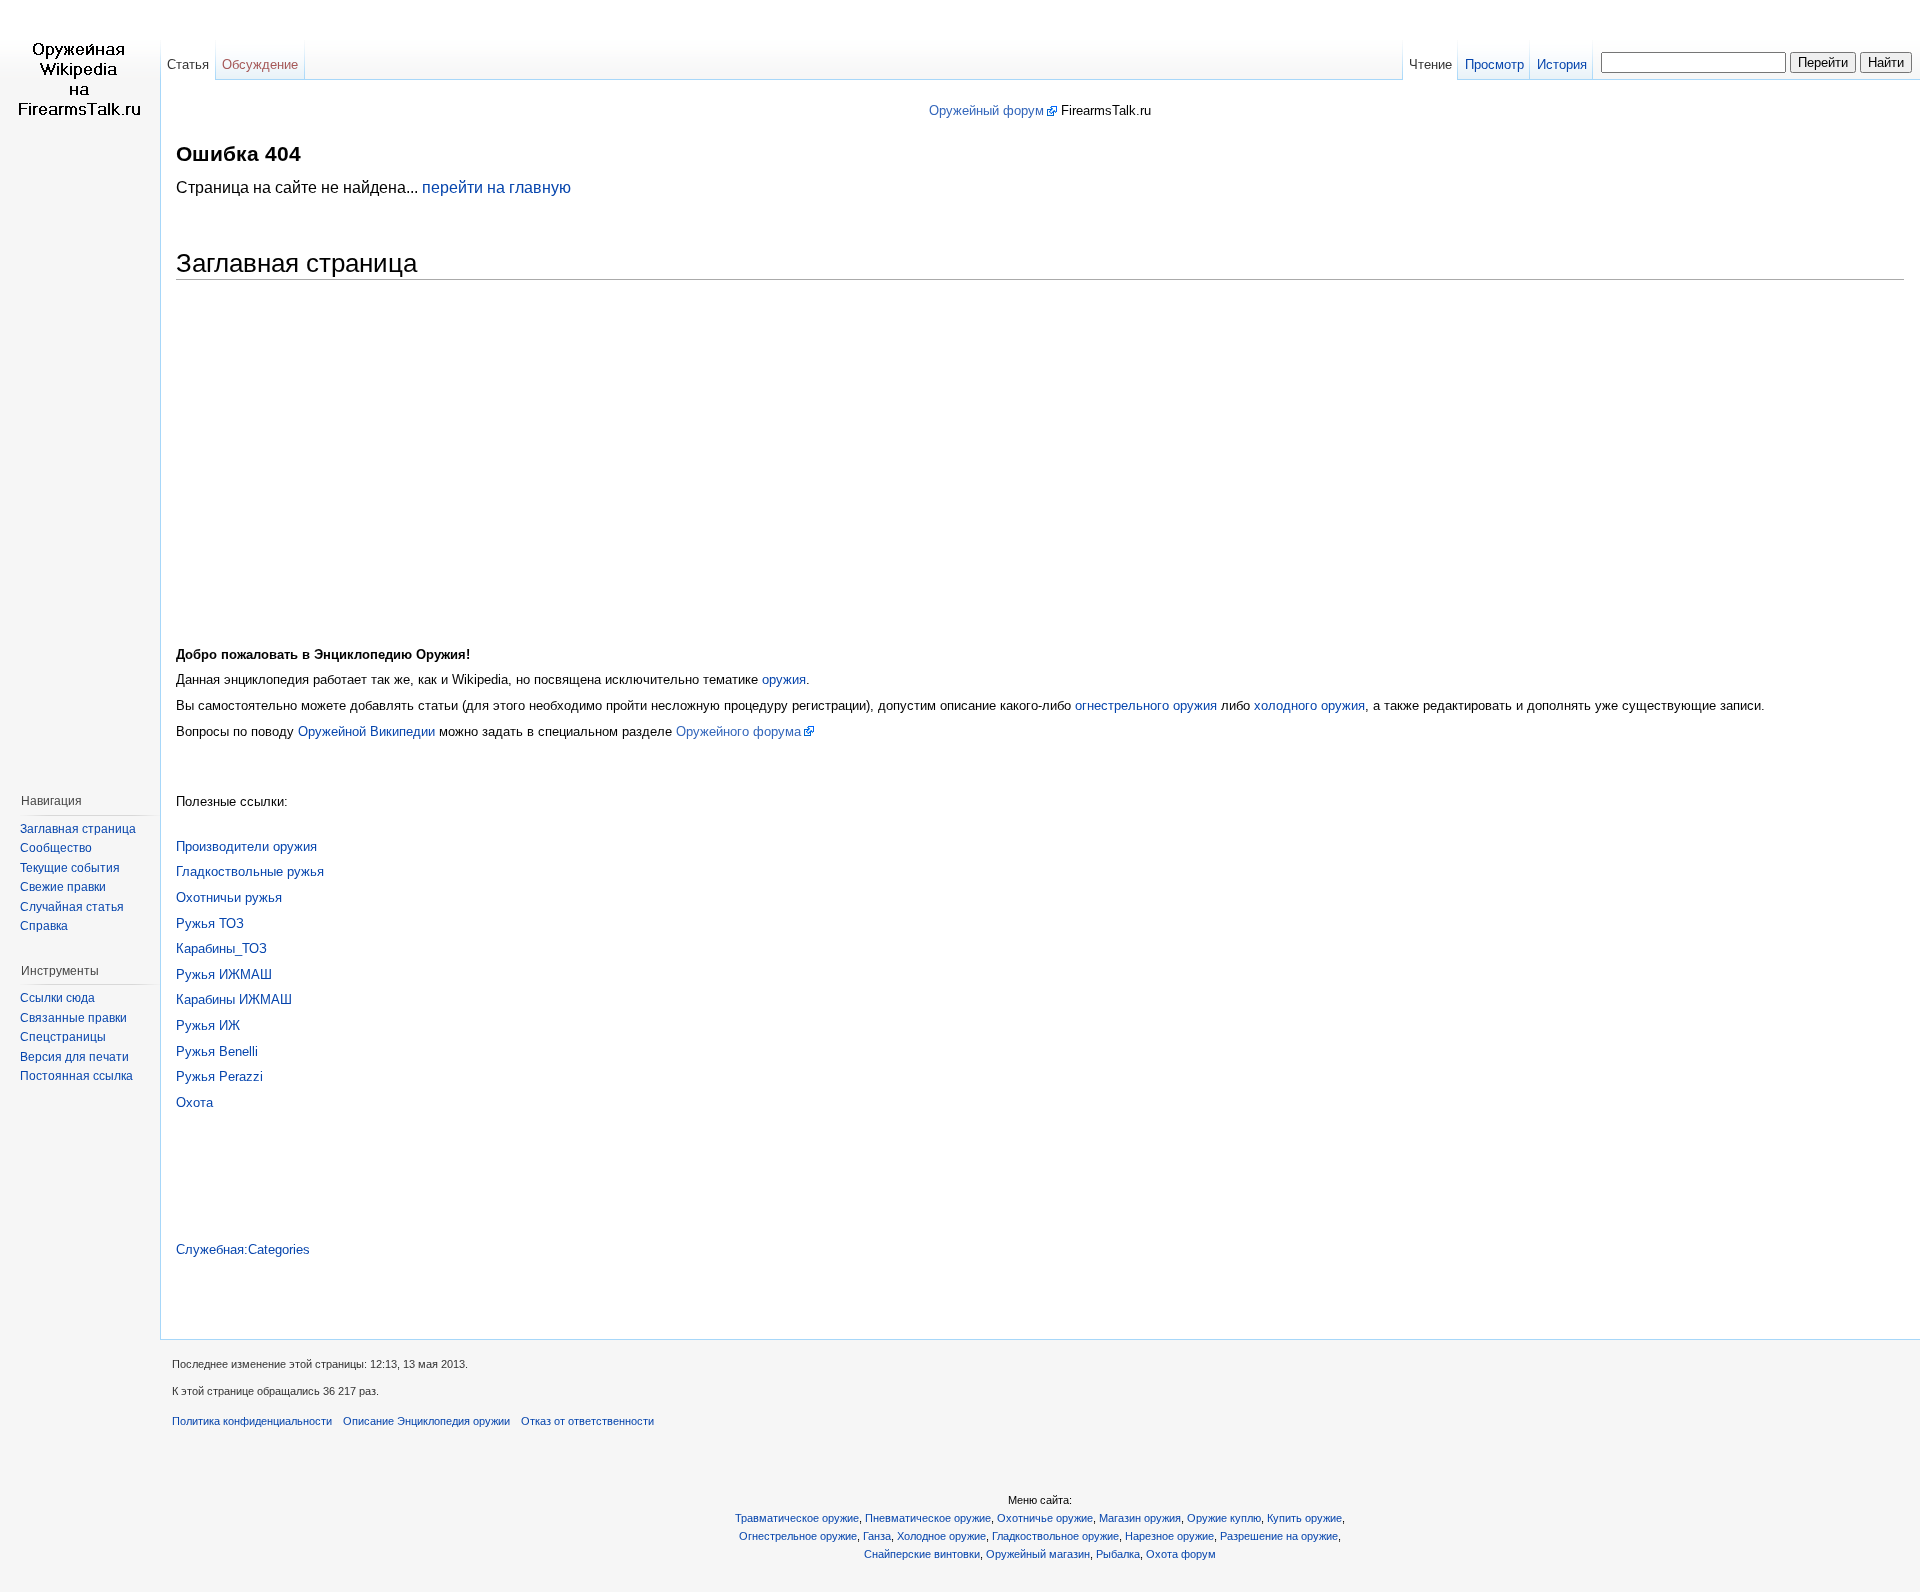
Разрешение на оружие (1279, 1536)
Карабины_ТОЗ (221, 948)
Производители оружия (246, 846)
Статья (188, 64)
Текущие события (70, 868)
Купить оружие (1304, 1518)
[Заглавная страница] (80, 80)
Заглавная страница (78, 829)
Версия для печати (74, 1057)
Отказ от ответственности (587, 1421)
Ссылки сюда (57, 998)
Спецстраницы (63, 1037)
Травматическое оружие (797, 1518)
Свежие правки (63, 887)
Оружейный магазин (1038, 1554)
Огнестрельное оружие (798, 1536)
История (1562, 64)
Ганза (877, 1536)
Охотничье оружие (1045, 1518)
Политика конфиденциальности (252, 1421)
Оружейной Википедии (366, 731)
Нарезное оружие (1169, 1536)
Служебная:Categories (243, 1249)
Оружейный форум (986, 110)
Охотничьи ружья (229, 897)
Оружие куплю (1224, 1518)
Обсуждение (260, 64)
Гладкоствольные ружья (250, 871)
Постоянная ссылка (76, 1076)
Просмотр (1494, 64)
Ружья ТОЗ (210, 923)
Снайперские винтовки (922, 1554)
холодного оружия (1309, 705)
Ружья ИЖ (208, 1025)
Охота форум (1181, 1554)
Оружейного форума (738, 731)
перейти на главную (496, 187)
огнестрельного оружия (1146, 705)
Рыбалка (1118, 1554)
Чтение (1430, 64)
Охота (194, 1102)
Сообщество (56, 848)
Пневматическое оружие (928, 1518)
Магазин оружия (1140, 1518)
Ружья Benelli (217, 1051)
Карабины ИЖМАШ (234, 999)
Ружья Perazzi (219, 1076)
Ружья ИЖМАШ (224, 974)
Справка (44, 926)
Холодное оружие (941, 1536)
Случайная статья (72, 907)
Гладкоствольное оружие (1055, 1536)
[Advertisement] (1040, 447)
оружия (784, 679)
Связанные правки (73, 1018)
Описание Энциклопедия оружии (426, 1421)
